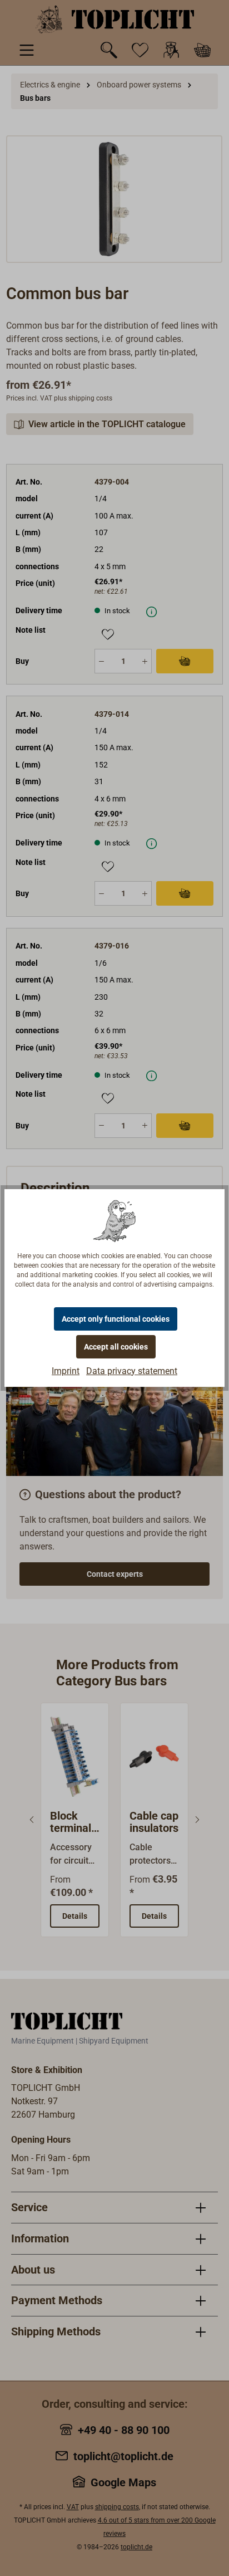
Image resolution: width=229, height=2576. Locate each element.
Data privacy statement (132, 1371)
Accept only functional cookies (116, 1319)
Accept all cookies (116, 1347)
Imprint (66, 1371)
